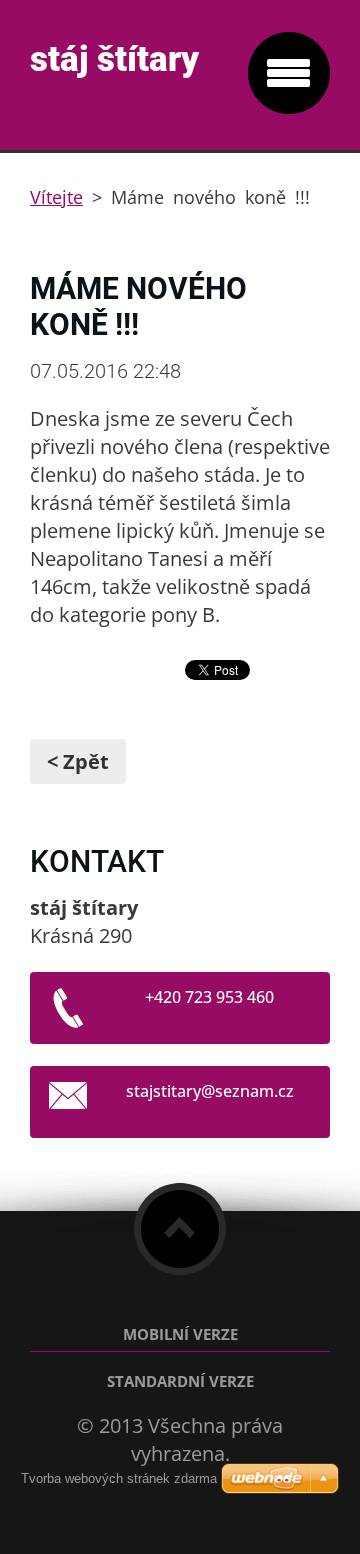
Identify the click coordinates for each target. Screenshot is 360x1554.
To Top (180, 1229)
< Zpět (78, 761)
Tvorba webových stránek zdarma (119, 1478)
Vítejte (56, 197)
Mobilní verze (180, 1334)
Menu (289, 73)
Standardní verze (180, 1381)
